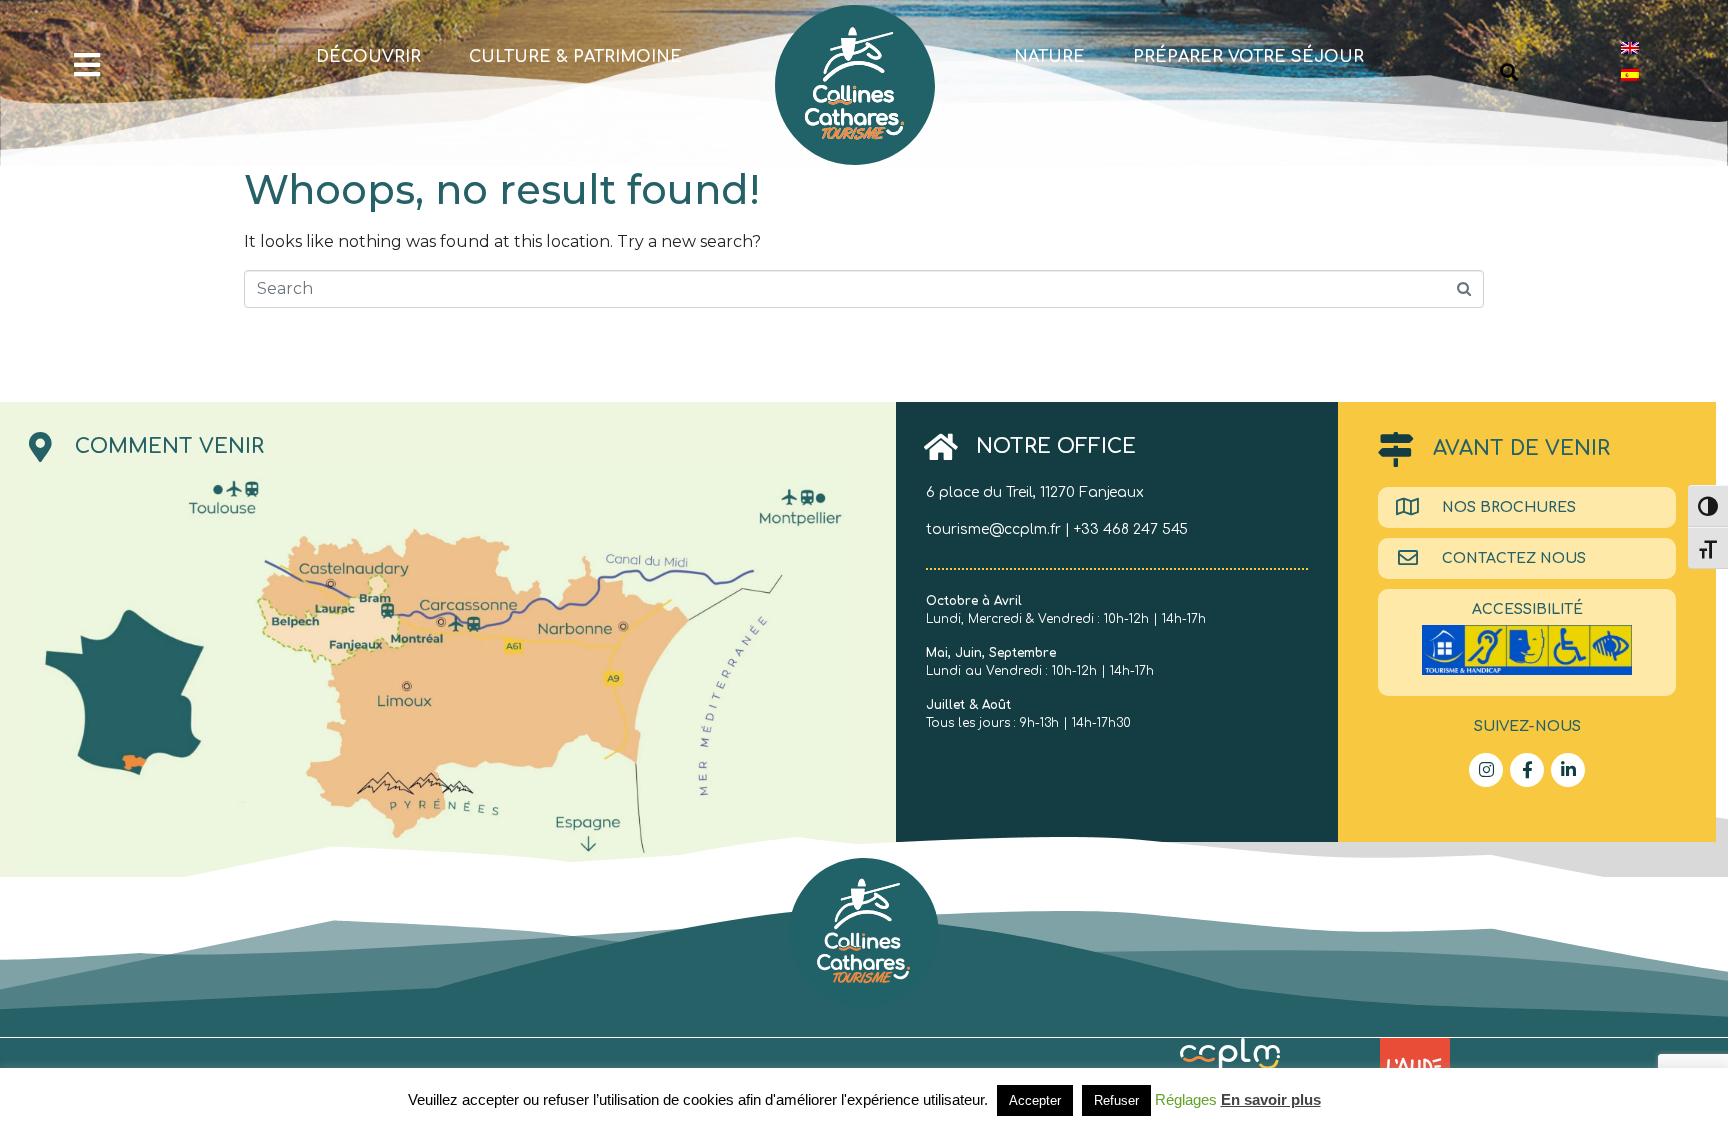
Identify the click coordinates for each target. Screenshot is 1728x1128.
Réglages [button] (1186, 1099)
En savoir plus (1271, 1099)
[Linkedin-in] (1568, 770)
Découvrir (368, 57)
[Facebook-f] (1527, 770)
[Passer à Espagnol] (1630, 74)
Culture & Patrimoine (575, 57)
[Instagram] (1486, 770)
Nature (1049, 57)
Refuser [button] (1116, 1100)
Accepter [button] (1035, 1100)
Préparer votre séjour (1248, 57)
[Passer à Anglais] (1630, 47)
